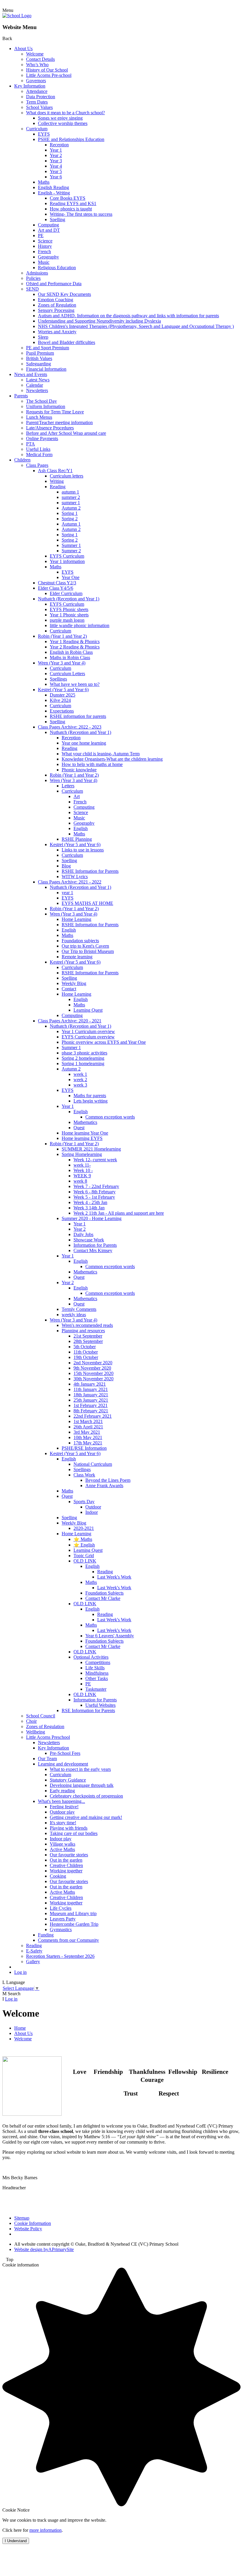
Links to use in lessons (83, 850)
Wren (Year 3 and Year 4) (62, 663)
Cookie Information (33, 2223)
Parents (21, 396)
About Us (23, 49)
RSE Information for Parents (88, 1710)
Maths (44, 182)
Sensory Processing (56, 310)
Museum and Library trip (73, 1913)
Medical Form (39, 455)
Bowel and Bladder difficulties (67, 342)
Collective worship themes (63, 123)
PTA (31, 444)
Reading (58, 487)
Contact (69, 989)
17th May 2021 (88, 1443)
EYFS (44, 134)
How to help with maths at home (92, 764)
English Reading (53, 187)
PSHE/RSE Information (84, 1448)
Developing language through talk (82, 1785)
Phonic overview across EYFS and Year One (104, 1042)
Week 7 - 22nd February (96, 1186)
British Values (39, 358)
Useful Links (38, 449)
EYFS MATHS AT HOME (87, 903)
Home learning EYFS (82, 1138)
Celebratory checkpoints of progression (86, 1796)
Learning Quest (88, 1010)
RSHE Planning (77, 839)
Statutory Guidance (68, 1780)
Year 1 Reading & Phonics (75, 641)
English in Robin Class (71, 652)
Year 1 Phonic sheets (69, 615)
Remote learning (77, 957)
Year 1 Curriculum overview (88, 1031)
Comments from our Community (68, 1940)
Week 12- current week (95, 1160)
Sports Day (84, 1502)
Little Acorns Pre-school (49, 75)
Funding (46, 1935)
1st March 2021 (88, 1421)
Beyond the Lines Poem (108, 1480)
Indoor (92, 1512)
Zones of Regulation (57, 305)
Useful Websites (100, 1705)
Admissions (37, 273)
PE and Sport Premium (48, 348)
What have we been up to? (75, 684)
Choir (31, 1721)
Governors (36, 81)
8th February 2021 (91, 1411)
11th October (86, 1352)
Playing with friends (69, 1828)
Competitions (98, 1662)
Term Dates (37, 102)
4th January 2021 (90, 1384)
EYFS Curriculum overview (88, 1037)
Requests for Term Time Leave (55, 412)
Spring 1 (70, 513)
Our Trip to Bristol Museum (88, 951)
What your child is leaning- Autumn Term (101, 754)
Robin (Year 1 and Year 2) (62, 636)
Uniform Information (46, 406)
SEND (32, 289)
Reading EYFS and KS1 (73, 203)
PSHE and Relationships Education (71, 139)
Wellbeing (36, 1732)
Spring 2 (70, 519)
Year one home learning (84, 743)
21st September (88, 1336)
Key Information (30, 86)
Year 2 (56, 155)
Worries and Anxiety (57, 332)
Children (22, 460)
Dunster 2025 (63, 695)
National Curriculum (93, 1464)
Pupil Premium (40, 353)
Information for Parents (95, 1245)
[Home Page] (17, 16)
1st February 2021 (91, 1405)
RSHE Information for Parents (90, 871)
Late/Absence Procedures (50, 428)
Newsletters (37, 390)
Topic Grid (84, 1556)
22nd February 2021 (93, 1416)
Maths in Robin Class (70, 658)
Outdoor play (62, 1812)
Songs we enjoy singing (60, 118)
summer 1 (71, 503)
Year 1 (56, 150)
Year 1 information (67, 561)
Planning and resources (83, 1331)
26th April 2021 (88, 1427)
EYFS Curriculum (67, 556)
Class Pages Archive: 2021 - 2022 (70, 882)
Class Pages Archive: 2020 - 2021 (70, 1021)
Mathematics (85, 1122)
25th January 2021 (91, 1400)
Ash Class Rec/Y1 (55, 471)
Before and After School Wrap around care (66, 433)
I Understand (16, 2541)
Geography (48, 257)
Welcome (35, 54)
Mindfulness (97, 1673)
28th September (88, 1341)
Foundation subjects (80, 941)
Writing (57, 481)
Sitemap (22, 2218)
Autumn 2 (71, 508)
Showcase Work (89, 1240)
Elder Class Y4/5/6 (56, 588)
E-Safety (34, 1951)
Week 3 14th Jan (89, 1208)
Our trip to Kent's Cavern (85, 946)
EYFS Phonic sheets (69, 609)
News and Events (31, 374)
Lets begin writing (91, 1101)
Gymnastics (61, 1929)
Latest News (38, 380)
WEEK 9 (82, 1176)
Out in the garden (66, 1860)
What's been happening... (61, 1801)
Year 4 (56, 166)
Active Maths (62, 1849)
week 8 (80, 1181)
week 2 (80, 1080)
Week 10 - (83, 1170)
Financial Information (46, 369)
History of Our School (47, 70)
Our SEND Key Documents (64, 294)
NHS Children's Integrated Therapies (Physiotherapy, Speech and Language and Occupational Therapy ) (136, 326)
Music (44, 262)
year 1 (67, 893)
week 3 (80, 1085)
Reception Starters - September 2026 (60, 1956)
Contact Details (40, 59)
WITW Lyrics (75, 877)
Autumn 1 (71, 524)
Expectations (62, 711)
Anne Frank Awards (104, 1486)
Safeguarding (39, 364)
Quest (79, 1128)
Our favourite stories (69, 1855)
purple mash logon (67, 620)
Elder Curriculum (66, 593)
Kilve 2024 (60, 700)
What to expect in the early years (80, 1769)
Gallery (33, 1962)
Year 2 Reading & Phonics (75, 647)
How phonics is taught (71, 209)
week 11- (82, 1165)
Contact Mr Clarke (103, 1598)
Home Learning (76, 919)
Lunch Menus (39, 417)
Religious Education (57, 268)
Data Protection (41, 97)
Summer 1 (71, 545)
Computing (48, 225)
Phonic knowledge (79, 770)
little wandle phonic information (80, 625)
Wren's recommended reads (87, 1325)
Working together (66, 1871)
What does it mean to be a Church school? (65, 113)
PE (41, 235)
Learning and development (63, 1764)
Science (45, 241)
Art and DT (49, 230)
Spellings (58, 679)
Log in (20, 1972)
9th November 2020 (92, 1368)
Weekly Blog (74, 983)
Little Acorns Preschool (48, 1737)
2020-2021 (84, 1528)
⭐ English (84, 1545)
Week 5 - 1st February (94, 1197)
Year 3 (56, 161)
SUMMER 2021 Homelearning (91, 1149)
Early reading (62, 1791)
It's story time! (63, 1823)
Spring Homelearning (82, 1154)
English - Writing (54, 193)
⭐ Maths (83, 1539)
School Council (41, 1716)
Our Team (47, 1759)
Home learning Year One (85, 1133)
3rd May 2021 (87, 1432)
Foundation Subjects (104, 1593)
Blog (66, 866)
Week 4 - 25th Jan (90, 1202)
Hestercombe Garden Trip (74, 1924)
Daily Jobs (83, 1234)
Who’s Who (37, 65)
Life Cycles (61, 1908)
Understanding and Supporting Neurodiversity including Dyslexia (99, 321)
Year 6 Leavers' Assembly (110, 1636)
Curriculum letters (67, 476)
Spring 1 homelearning (83, 1063)
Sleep (43, 337)
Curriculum (37, 129)
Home (20, 2028)
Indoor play (61, 1839)
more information (45, 2530)
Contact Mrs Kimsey (93, 1250)
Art (77, 796)
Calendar (35, 385)
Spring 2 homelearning (83, 1058)
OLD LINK (85, 1561)
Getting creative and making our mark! (86, 1817)
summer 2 (71, 497)
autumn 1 (70, 492)
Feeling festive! (64, 1807)
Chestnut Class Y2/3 (57, 583)
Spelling (57, 219)
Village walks (63, 1844)
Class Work (84, 1475)
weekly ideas (74, 1315)
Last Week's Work (114, 1577)
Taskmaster (96, 1689)
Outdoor (93, 1507)
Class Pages (37, 465)
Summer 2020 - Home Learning (92, 1218)
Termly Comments (79, 1309)
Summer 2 (71, 551)
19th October (86, 1357)
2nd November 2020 (93, 1363)
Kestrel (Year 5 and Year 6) (63, 690)
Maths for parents (90, 1096)
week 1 (80, 1074)
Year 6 (56, 177)
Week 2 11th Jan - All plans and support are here (119, 1213)
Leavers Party (63, 1919)
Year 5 (56, 171)
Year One (71, 577)
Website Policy (28, 2229)
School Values (39, 107)
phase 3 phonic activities (84, 1053)
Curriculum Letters (67, 674)
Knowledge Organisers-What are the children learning (112, 759)
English (81, 828)
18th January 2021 (91, 1395)
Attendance (37, 91)
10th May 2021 (88, 1437)
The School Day (41, 401)
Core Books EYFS (68, 198)
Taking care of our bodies (74, 1833)
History (45, 246)
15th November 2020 (93, 1373)
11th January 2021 (91, 1389)
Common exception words (110, 1117)
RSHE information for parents (78, 716)
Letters (68, 786)
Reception (59, 145)
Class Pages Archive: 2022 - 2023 (70, 727)
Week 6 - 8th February (95, 1192)
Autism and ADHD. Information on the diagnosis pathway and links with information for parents (128, 316)
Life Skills (95, 1668)
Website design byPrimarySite (44, 2249)
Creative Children (66, 1865)
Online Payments (42, 438)
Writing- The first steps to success (81, 214)
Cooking (58, 1876)
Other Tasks (97, 1678)
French (44, 252)
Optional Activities (91, 1657)
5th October (85, 1347)
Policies (33, 278)
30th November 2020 (93, 1379)
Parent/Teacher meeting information (59, 422)
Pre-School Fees (65, 1753)
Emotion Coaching (56, 300)
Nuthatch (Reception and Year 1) (69, 599)
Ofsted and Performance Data (54, 284)
